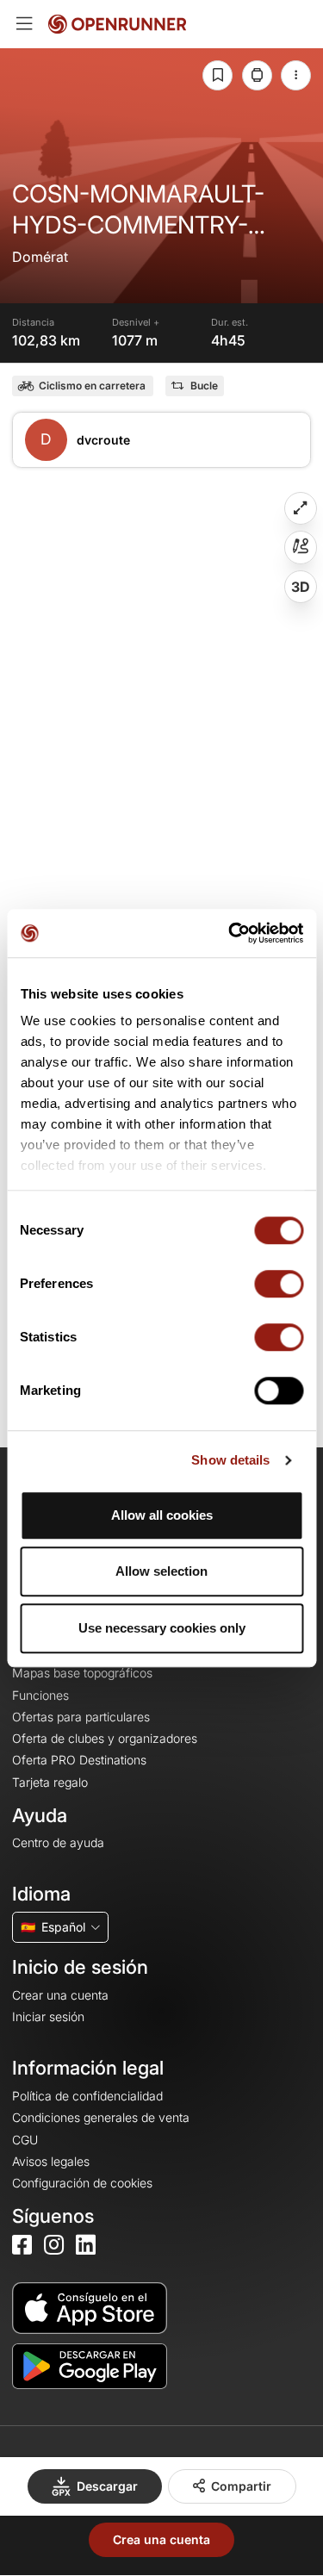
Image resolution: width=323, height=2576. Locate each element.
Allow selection (161, 1571)
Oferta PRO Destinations (79, 1760)
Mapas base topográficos (82, 1673)
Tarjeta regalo (50, 1782)
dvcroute (103, 440)
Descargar (107, 2486)
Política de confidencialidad (87, 2096)
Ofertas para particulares (81, 1717)
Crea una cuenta (161, 2539)
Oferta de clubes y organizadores (105, 1738)
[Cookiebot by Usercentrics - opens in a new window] (230, 933)
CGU (25, 2140)
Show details (230, 1460)
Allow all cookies (162, 1515)
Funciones (40, 1695)
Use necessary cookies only (162, 1628)
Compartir (241, 2486)
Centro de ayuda (58, 1842)
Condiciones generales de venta (101, 2117)
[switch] (279, 1284)
